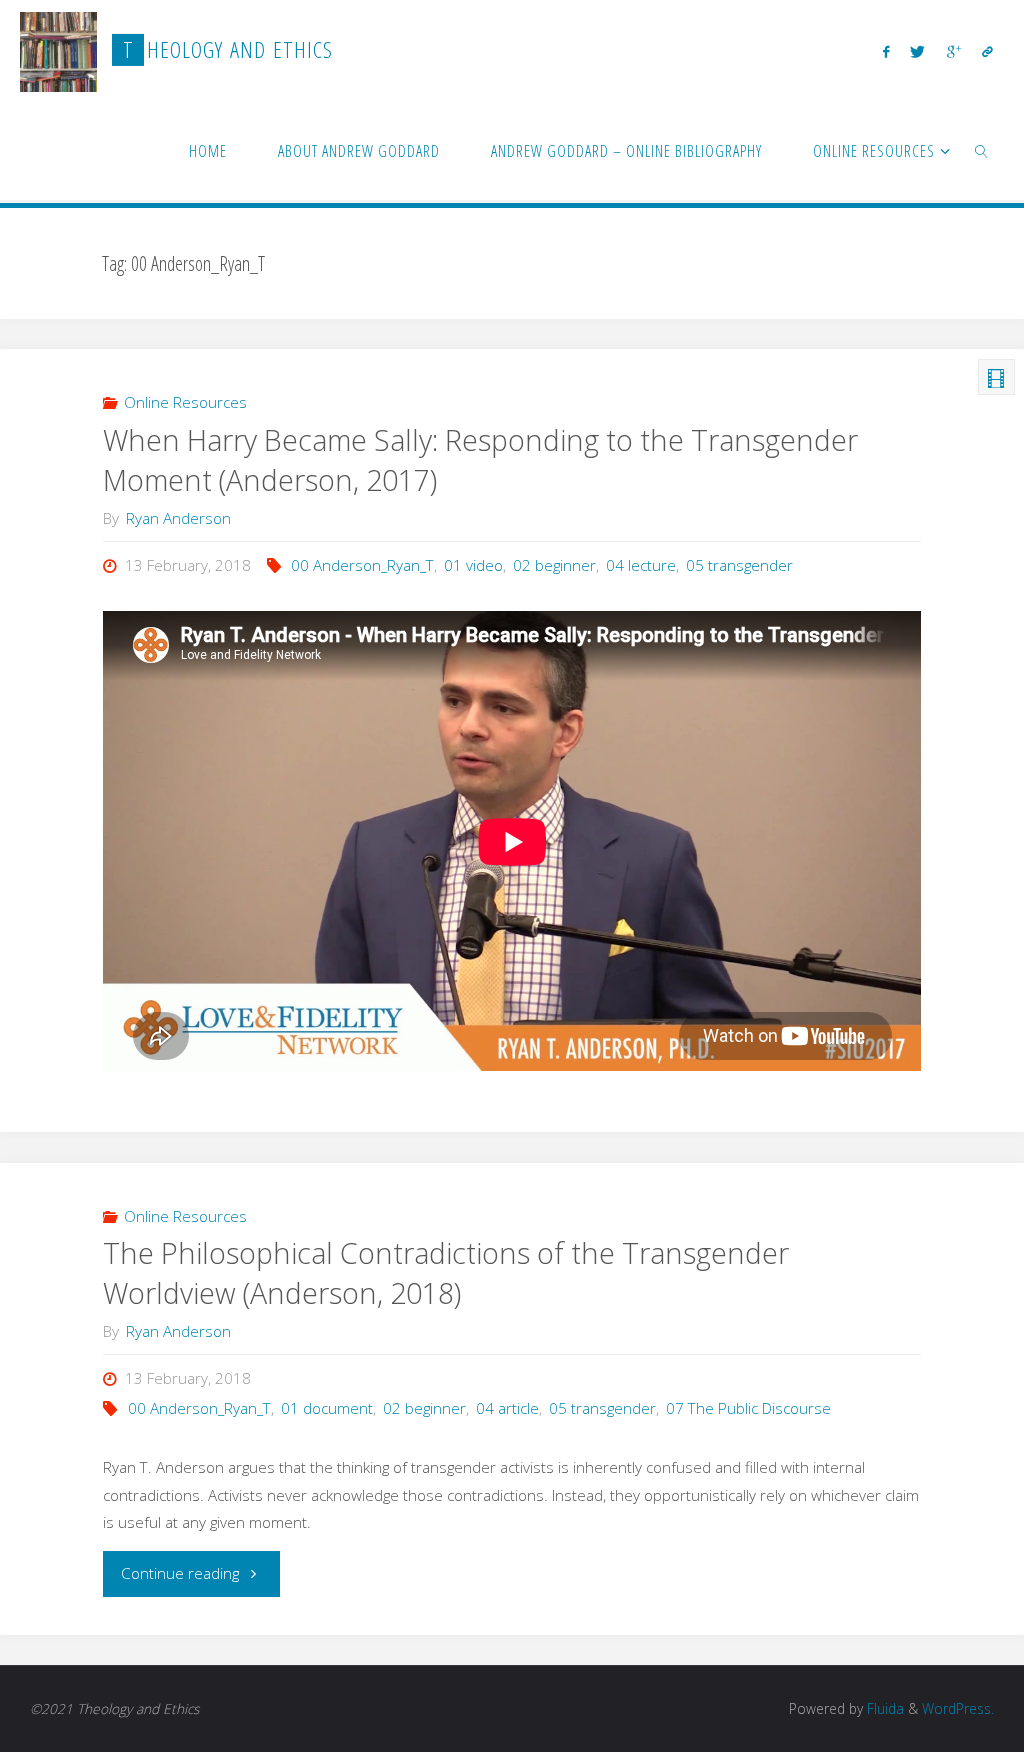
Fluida (883, 1708)
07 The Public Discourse (748, 1408)
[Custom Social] (987, 51)
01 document (327, 1408)
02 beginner (554, 565)
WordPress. (958, 1708)
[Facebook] (886, 51)
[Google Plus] (953, 51)
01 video (473, 565)
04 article (507, 1408)
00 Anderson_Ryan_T (362, 565)
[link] (982, 150)
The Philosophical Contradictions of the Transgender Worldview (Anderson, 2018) (446, 1273)
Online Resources (185, 402)
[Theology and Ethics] (58, 50)
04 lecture (641, 565)
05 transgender (739, 565)
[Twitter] (918, 51)
